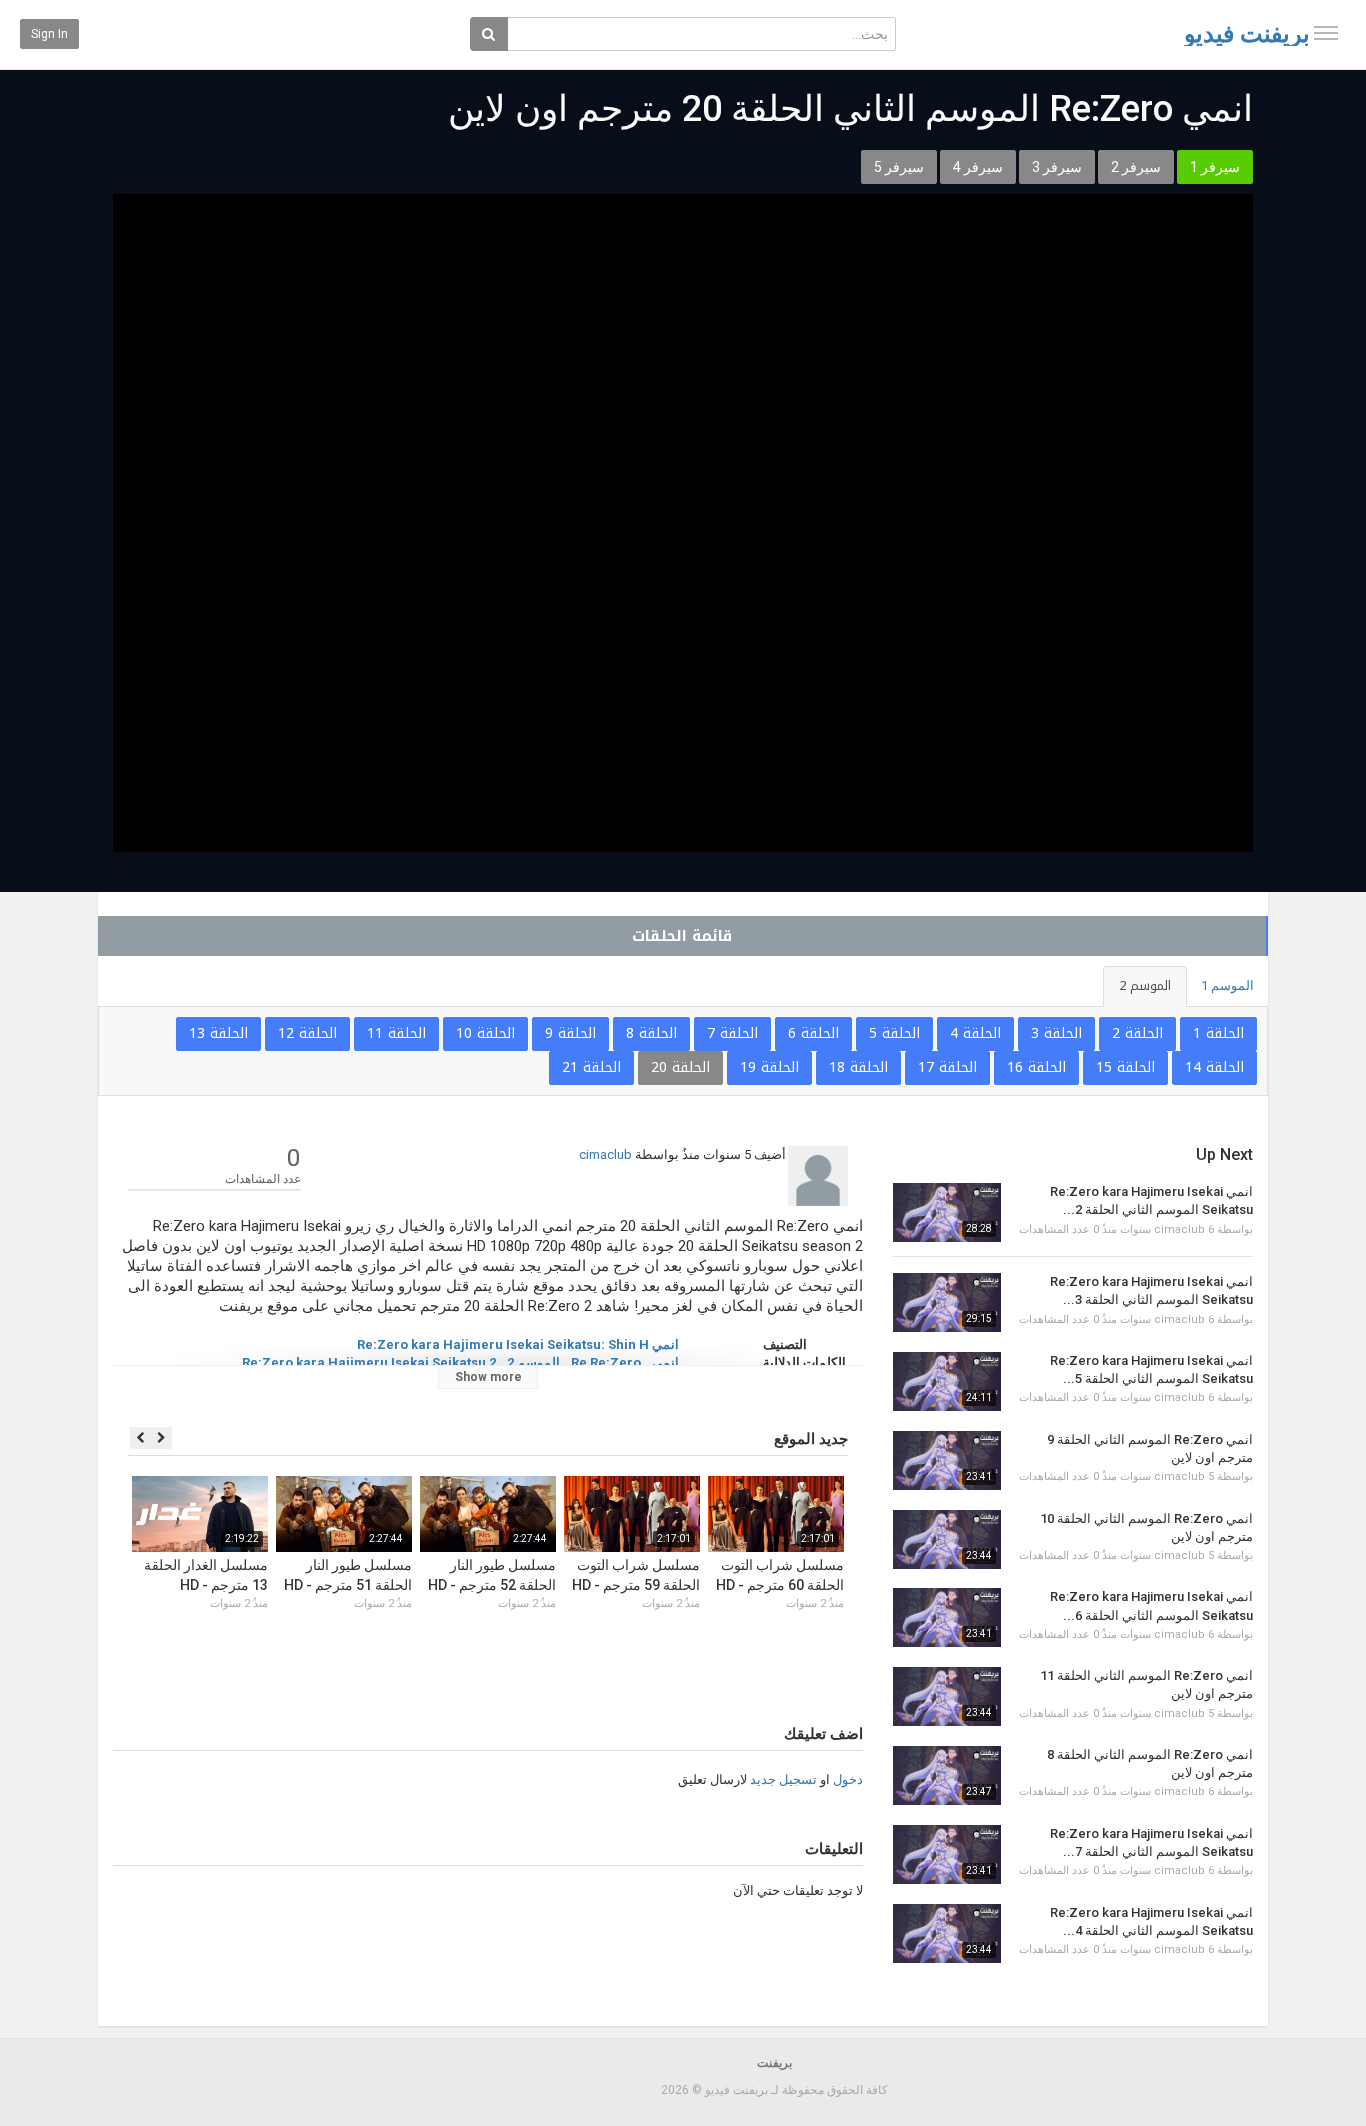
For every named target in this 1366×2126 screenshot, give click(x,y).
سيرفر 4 (978, 167)
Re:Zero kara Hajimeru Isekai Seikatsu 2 (369, 1362)
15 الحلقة (1125, 1067)
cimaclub (605, 1154)
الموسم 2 (533, 1362)
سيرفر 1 (1215, 167)
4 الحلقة (975, 1033)
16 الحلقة (1036, 1067)
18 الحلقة (858, 1067)
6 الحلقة (813, 1033)
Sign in (49, 34)
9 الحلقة (570, 1033)
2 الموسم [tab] (1145, 985)
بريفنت (774, 2063)
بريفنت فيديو (1247, 34)
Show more (488, 1377)
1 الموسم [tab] (1227, 985)
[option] (776, 1567)
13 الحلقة (218, 1033)
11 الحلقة (396, 1033)
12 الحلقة (307, 1033)
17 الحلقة (947, 1067)
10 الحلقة (485, 1033)
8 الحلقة (651, 1033)
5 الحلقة (894, 1033)
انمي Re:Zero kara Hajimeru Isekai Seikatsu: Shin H (518, 1344)
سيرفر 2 (1136, 167)
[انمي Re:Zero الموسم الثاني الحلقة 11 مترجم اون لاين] (947, 1696)
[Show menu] (1326, 33)
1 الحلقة (1218, 1033)
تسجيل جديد (783, 1779)
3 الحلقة (1056, 1033)
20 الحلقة (680, 1067)
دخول (848, 1779)
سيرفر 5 (899, 167)
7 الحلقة (732, 1033)
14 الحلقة (1214, 1067)
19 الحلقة (769, 1067)
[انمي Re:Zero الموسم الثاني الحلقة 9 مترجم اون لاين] (947, 1460)
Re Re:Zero (606, 1362)
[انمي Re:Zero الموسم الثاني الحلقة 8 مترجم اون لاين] (947, 1775)
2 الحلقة (1137, 1033)
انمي (665, 1362)
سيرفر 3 (1057, 167)
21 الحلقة (591, 1067)
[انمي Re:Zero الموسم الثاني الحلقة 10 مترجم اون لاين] (947, 1539)
